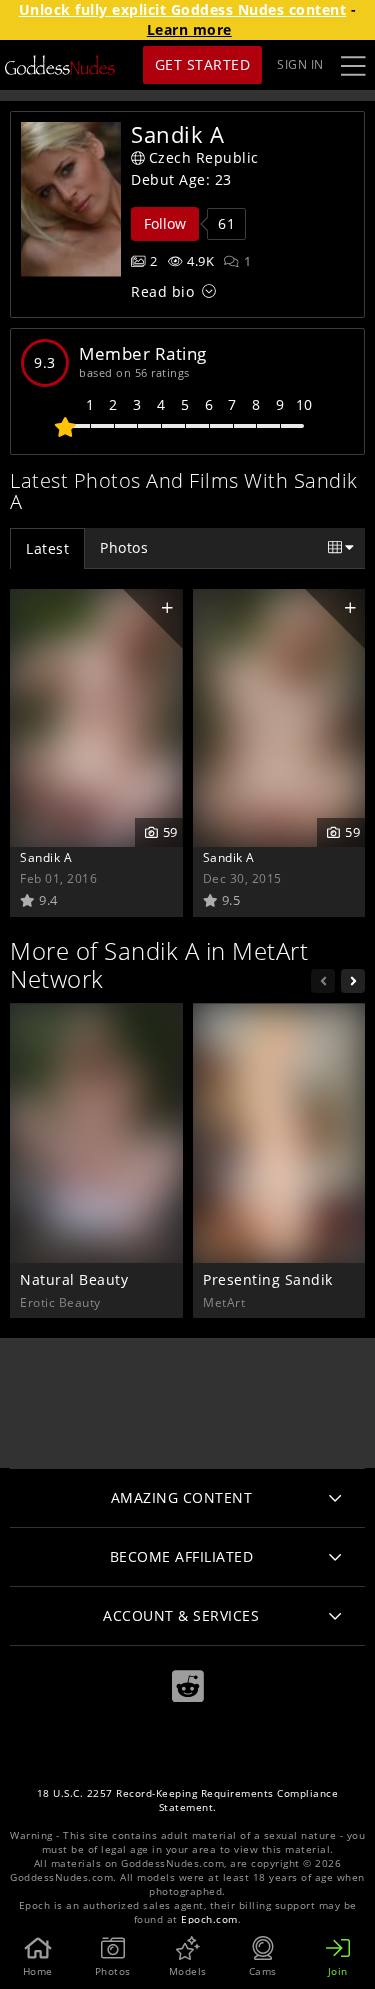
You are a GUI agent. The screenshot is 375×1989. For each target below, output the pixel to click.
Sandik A (46, 857)
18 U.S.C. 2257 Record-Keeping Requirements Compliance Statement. (188, 1800)
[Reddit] (188, 1686)
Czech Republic (204, 157)
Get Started (203, 64)
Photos (124, 547)
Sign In (300, 64)
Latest (47, 548)
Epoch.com (209, 1919)
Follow (165, 223)
